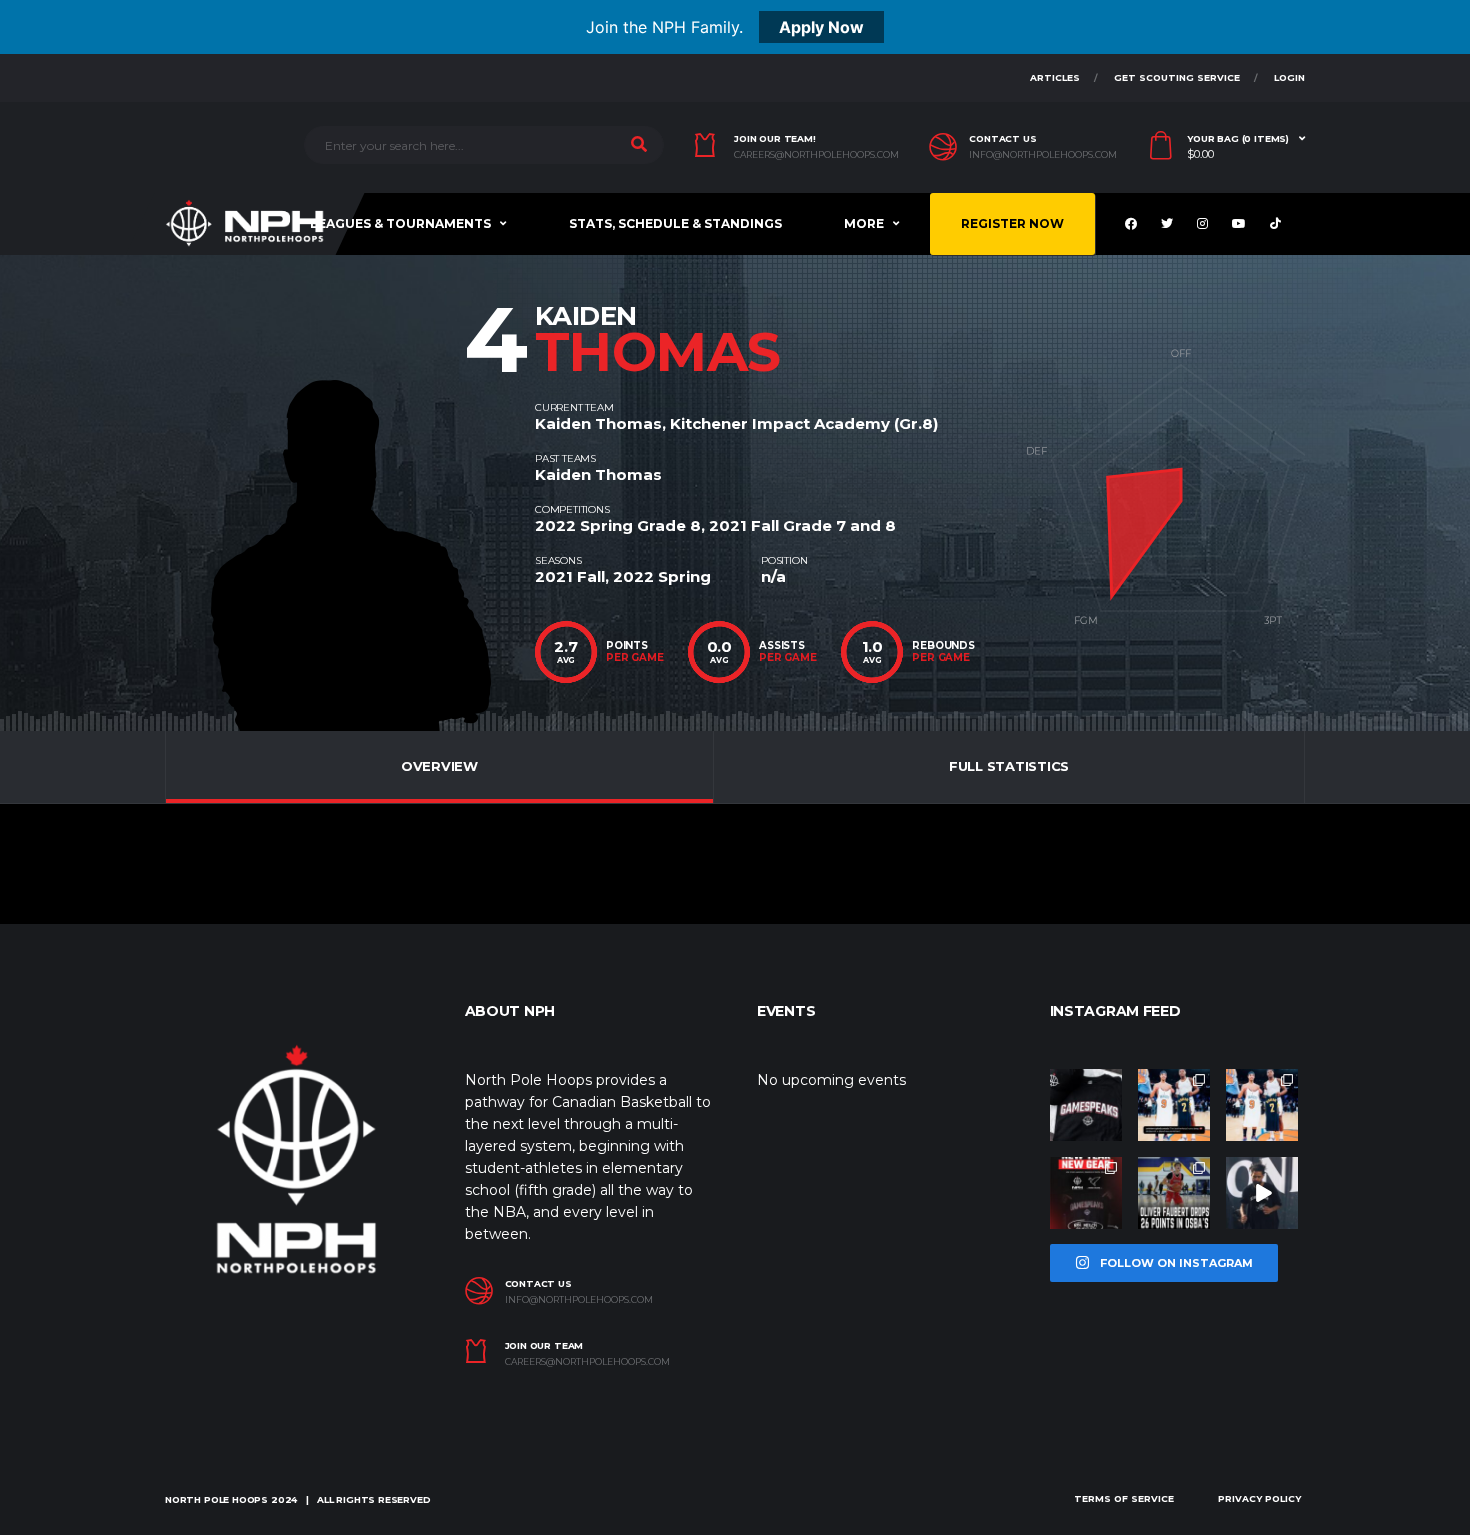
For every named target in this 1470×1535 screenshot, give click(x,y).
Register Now (1012, 223)
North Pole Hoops (216, 1499)
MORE (864, 223)
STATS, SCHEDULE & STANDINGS (675, 223)
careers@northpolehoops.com (816, 155)
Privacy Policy (1259, 1498)
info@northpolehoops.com (1043, 155)
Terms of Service (1124, 1498)
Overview (439, 766)
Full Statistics (1009, 766)
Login (1289, 77)
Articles (1055, 77)
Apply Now (821, 27)
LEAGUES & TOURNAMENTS (400, 223)
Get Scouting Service (1177, 77)
